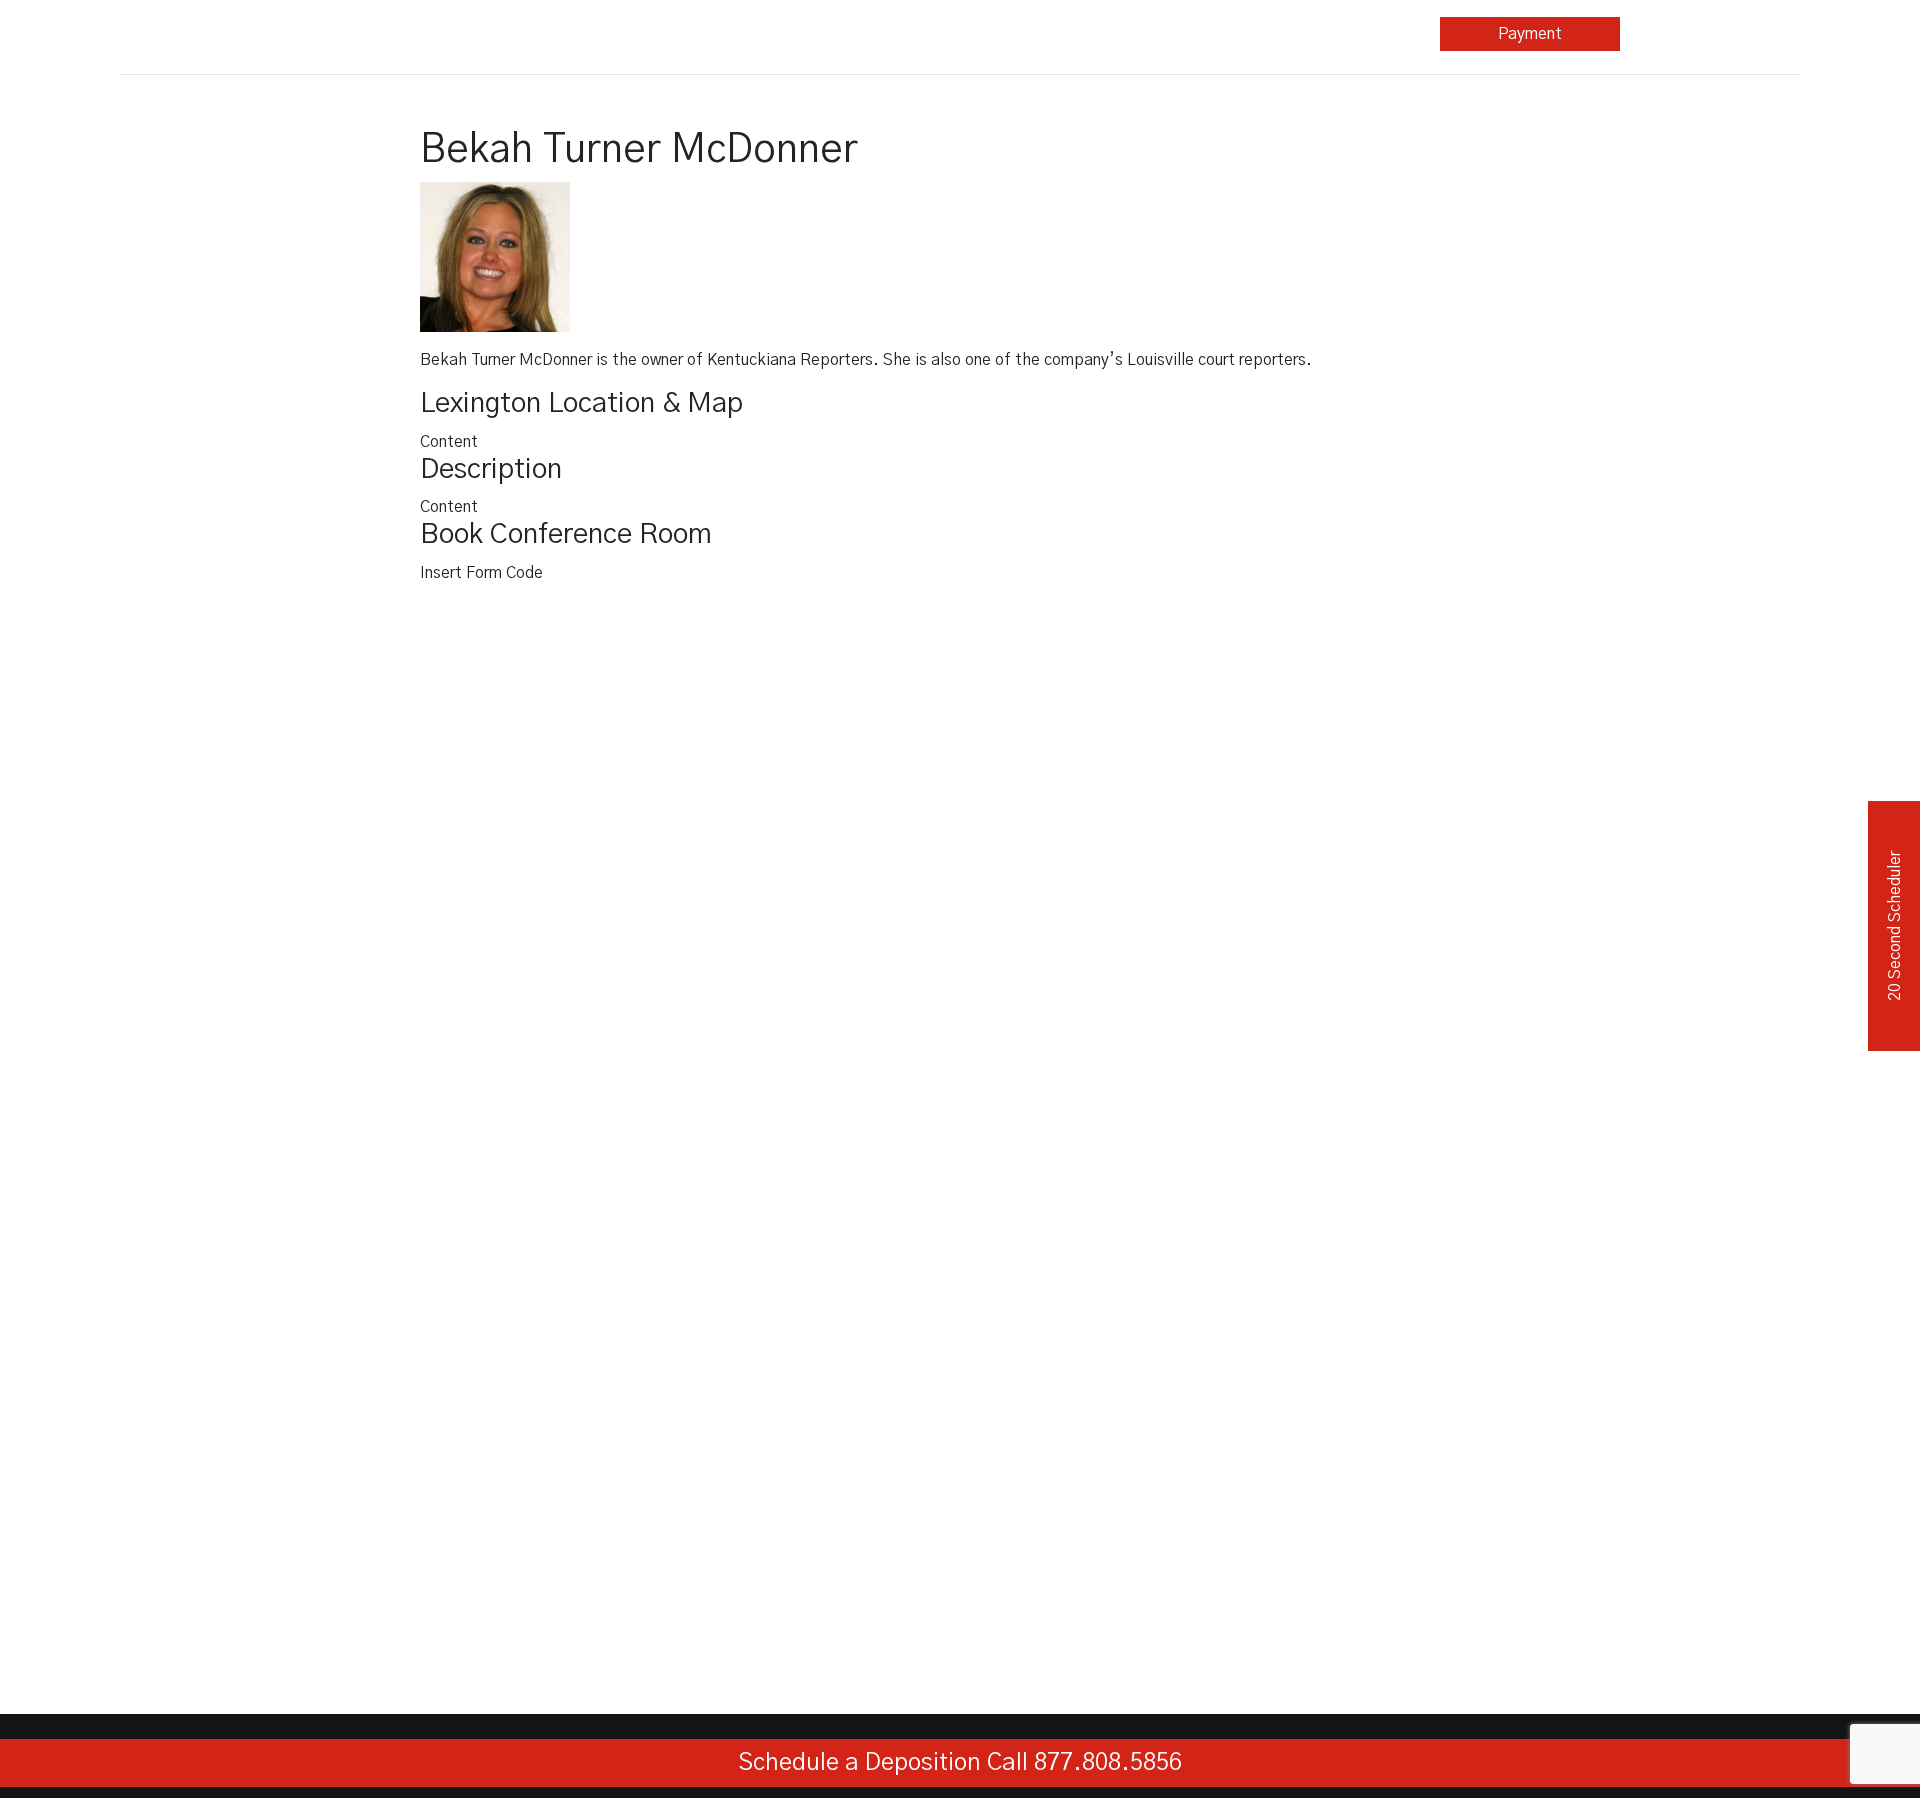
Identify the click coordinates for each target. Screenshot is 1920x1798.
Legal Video (804, 34)
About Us (1344, 34)
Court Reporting (623, 34)
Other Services (984, 34)
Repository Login (1710, 34)
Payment (1530, 34)
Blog (1170, 34)
